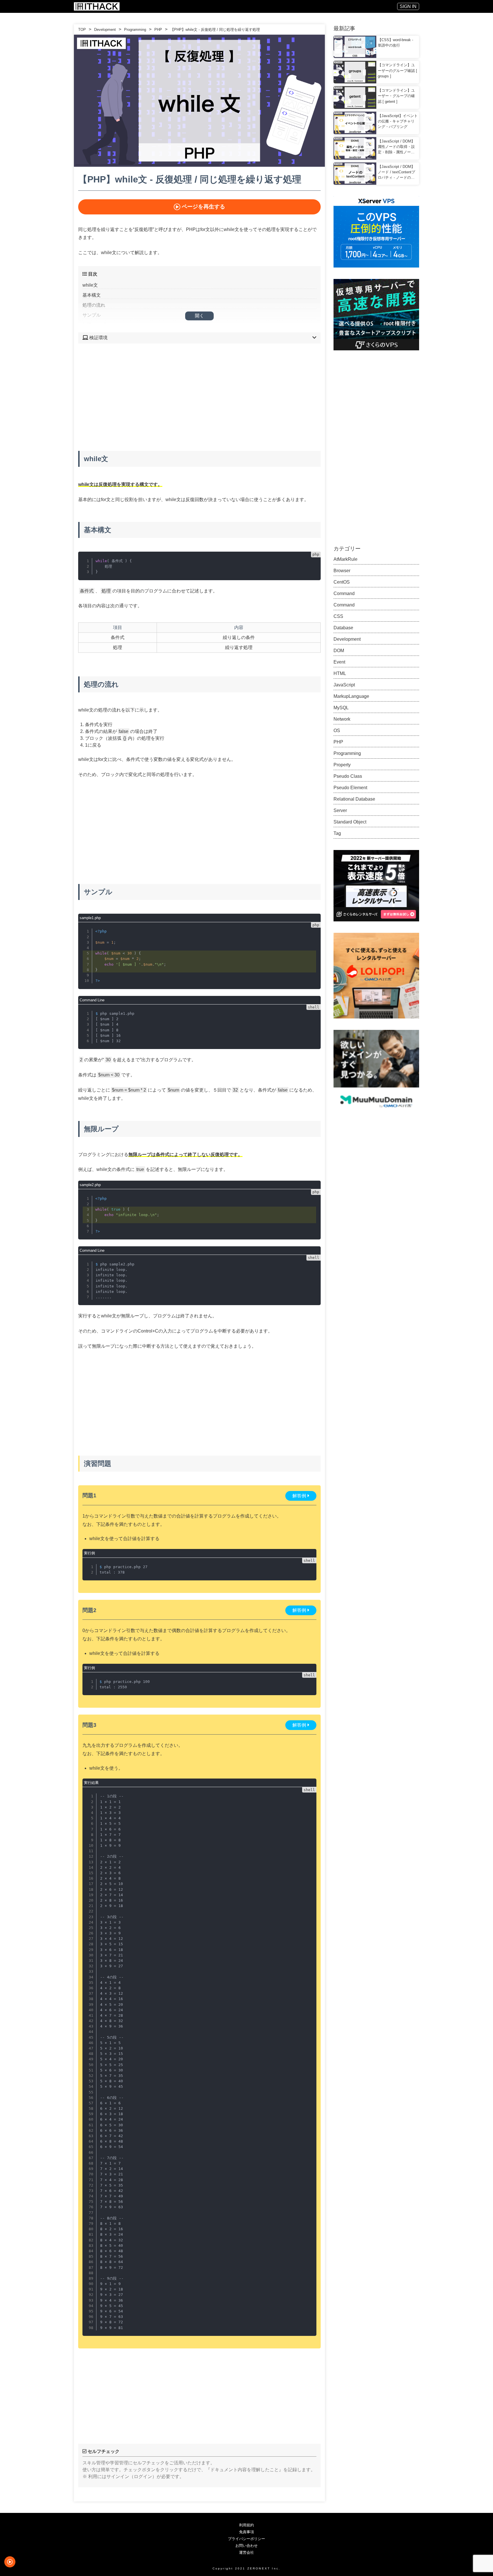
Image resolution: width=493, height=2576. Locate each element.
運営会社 (246, 2552)
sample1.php (90, 918)
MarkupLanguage (351, 696)
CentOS (342, 582)
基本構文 (92, 295)
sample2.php (90, 1185)
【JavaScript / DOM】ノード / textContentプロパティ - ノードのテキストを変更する (396, 172)
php (316, 554)
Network (342, 719)
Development (105, 30)
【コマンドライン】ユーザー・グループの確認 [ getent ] (396, 96)
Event (339, 662)
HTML (340, 673)
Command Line (92, 1000)
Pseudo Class (348, 776)
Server (340, 810)
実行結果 (91, 1783)
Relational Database (354, 799)
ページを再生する (203, 207)
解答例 (299, 1496)
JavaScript (344, 685)
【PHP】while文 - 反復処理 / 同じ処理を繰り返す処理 (215, 30)
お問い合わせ (246, 2546)
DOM (339, 651)
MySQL (341, 708)
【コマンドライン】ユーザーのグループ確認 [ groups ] (397, 70)
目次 (92, 274)
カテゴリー (347, 549)
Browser (342, 571)
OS (337, 731)
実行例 (89, 1553)
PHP (158, 30)
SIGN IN (408, 6)
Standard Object (350, 822)
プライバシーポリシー (246, 2539)
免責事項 (246, 2532)
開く (199, 316)
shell (314, 1007)
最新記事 (344, 28)
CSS (338, 616)
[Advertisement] (199, 393)
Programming (135, 30)
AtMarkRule (345, 559)
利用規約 (246, 2525)
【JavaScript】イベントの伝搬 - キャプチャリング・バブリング (398, 121)
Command (344, 593)
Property (342, 765)
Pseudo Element (350, 788)
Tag (337, 833)
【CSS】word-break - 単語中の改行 (395, 43)
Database (343, 628)
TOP (82, 30)
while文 (90, 285)
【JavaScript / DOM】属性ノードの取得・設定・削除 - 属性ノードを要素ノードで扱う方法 (396, 147)
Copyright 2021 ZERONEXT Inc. (247, 2568)
